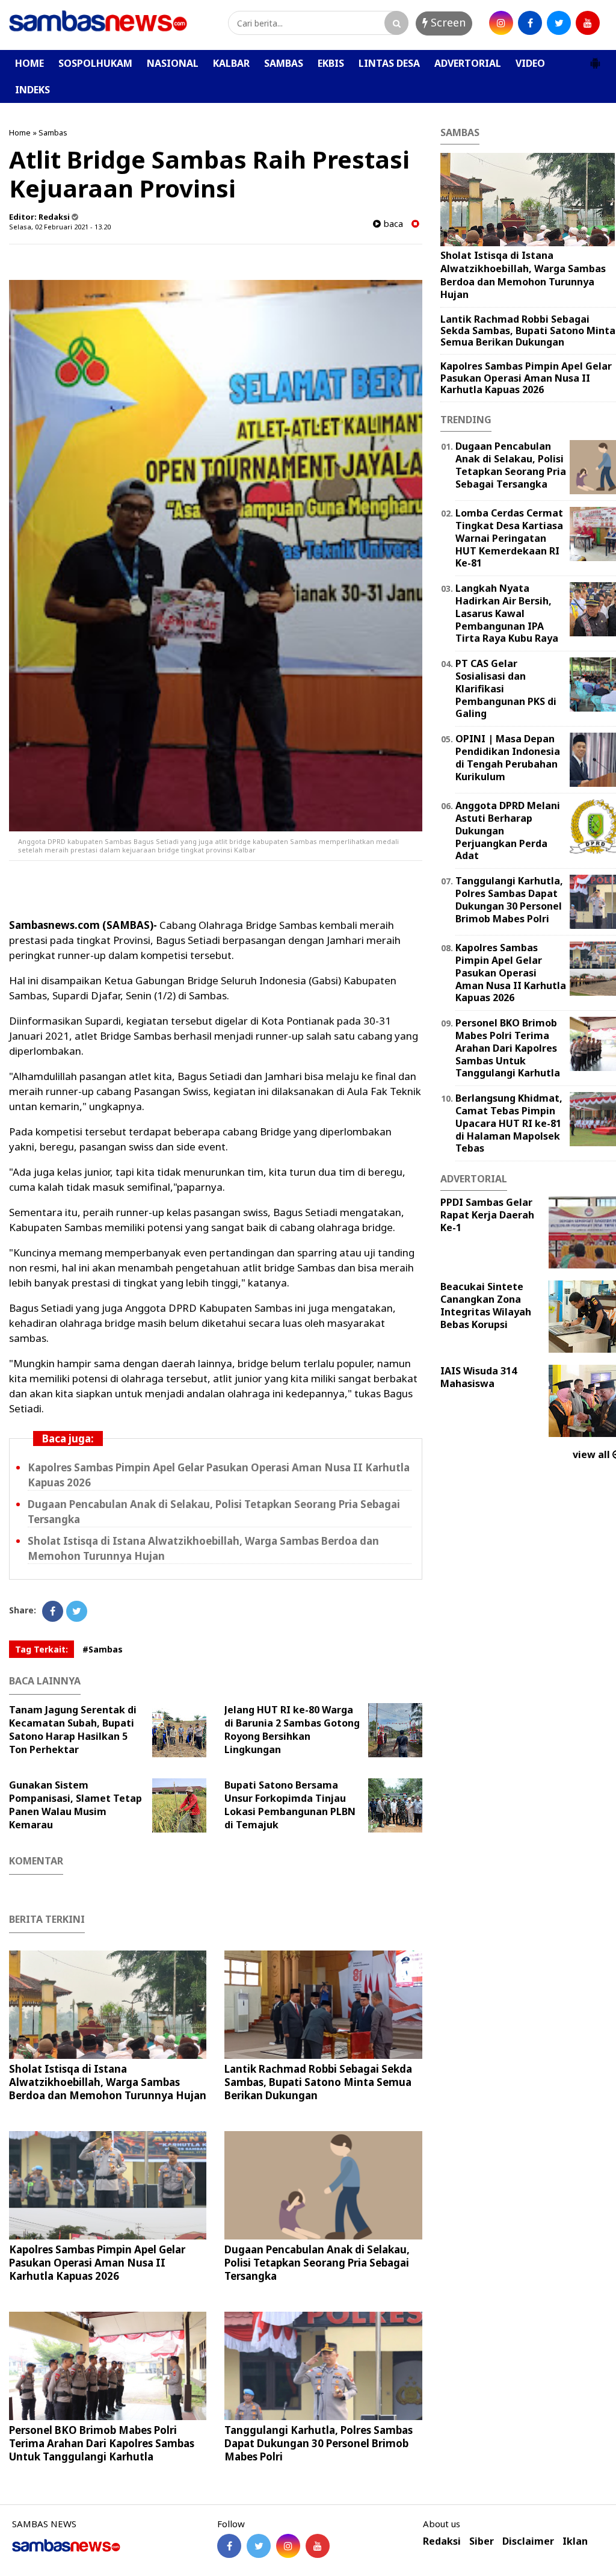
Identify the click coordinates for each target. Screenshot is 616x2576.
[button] (595, 58)
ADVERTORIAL (468, 63)
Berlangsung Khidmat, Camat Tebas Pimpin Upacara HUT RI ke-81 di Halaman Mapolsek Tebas (509, 1123)
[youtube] (588, 23)
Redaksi (442, 2541)
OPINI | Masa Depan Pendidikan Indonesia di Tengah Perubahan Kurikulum (508, 757)
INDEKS (32, 90)
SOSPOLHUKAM (95, 63)
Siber (482, 2541)
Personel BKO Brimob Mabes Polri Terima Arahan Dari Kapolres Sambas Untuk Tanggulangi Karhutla (102, 2443)
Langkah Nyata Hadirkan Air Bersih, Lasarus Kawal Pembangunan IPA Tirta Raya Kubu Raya (507, 613)
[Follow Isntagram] (288, 2546)
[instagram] (501, 23)
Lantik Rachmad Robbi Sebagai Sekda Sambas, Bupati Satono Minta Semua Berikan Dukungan (318, 2082)
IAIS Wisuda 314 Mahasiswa (479, 1377)
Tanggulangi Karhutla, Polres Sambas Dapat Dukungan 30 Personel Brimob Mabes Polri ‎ (319, 2443)
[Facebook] (53, 1611)
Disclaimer (528, 2541)
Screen (447, 22)
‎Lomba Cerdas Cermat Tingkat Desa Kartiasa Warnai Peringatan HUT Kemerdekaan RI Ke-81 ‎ (509, 538)
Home (20, 132)
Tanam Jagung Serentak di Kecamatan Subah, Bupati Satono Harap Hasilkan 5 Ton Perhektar (73, 1730)
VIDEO (530, 63)
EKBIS (331, 63)
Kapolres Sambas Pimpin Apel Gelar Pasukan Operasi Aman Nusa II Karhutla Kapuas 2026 (97, 2263)
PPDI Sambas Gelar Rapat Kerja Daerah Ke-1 (487, 1215)
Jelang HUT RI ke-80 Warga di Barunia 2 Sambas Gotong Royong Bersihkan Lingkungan (292, 1730)
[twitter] (559, 23)
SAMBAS (284, 63)
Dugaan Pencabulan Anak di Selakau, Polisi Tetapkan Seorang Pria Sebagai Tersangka (317, 2263)
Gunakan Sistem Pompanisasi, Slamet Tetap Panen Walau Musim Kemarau (75, 1805)
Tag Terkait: (42, 1649)
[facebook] (530, 23)
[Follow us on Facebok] (229, 2546)
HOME (29, 63)
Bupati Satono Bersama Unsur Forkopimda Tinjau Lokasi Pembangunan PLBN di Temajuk (290, 1805)
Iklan (575, 2541)
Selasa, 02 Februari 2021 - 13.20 (60, 227)
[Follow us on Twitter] (259, 2546)
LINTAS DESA (389, 63)
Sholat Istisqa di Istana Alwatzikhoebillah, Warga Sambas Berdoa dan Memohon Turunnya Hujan (108, 2082)
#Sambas (103, 1649)
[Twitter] (77, 1611)
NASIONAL (173, 63)
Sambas (53, 132)
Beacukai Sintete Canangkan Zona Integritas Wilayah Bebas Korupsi (486, 1305)
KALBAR (231, 63)
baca (392, 224)
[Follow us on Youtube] (318, 2546)
